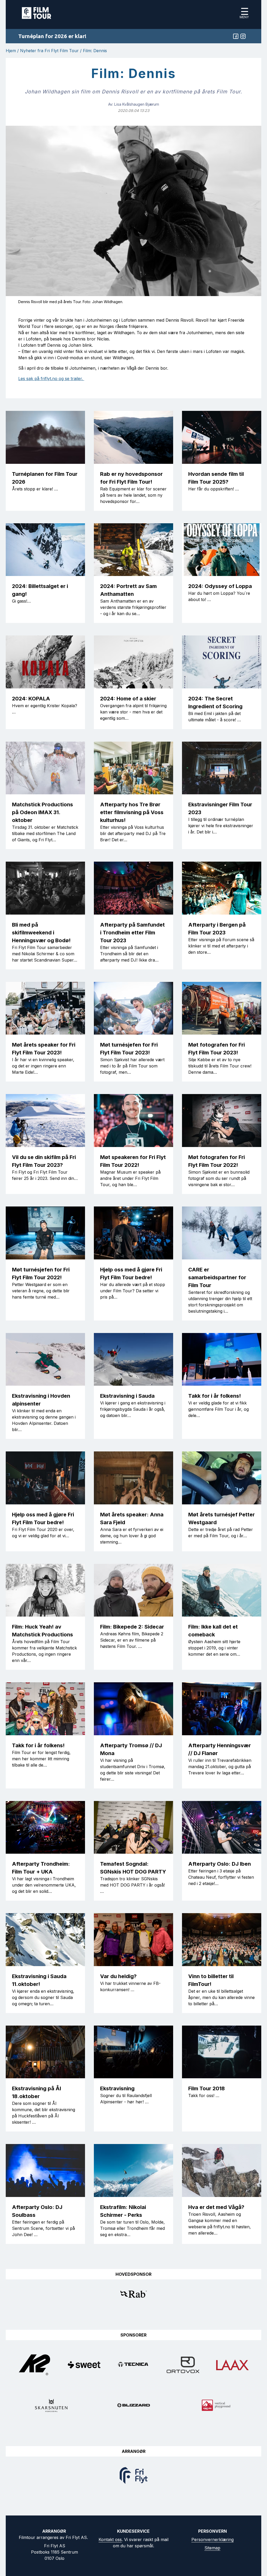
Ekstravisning (117, 2088)
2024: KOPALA (31, 699)
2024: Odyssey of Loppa (220, 586)
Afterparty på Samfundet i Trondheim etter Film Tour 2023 (132, 933)
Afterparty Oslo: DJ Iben (220, 1864)
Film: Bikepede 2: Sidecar (132, 1627)
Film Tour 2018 (207, 2088)
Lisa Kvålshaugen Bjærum (137, 104)
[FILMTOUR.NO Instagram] (243, 36)
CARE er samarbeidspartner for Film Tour (217, 1277)
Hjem (11, 51)
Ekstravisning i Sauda (127, 1396)
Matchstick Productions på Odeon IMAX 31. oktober (43, 812)
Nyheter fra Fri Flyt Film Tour (49, 51)
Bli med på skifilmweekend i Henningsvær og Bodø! (41, 933)
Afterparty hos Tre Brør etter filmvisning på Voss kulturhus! (132, 812)
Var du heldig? (118, 1976)
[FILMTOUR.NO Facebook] (236, 36)
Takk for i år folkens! (215, 1396)
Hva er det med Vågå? (216, 2207)
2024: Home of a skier (128, 699)
